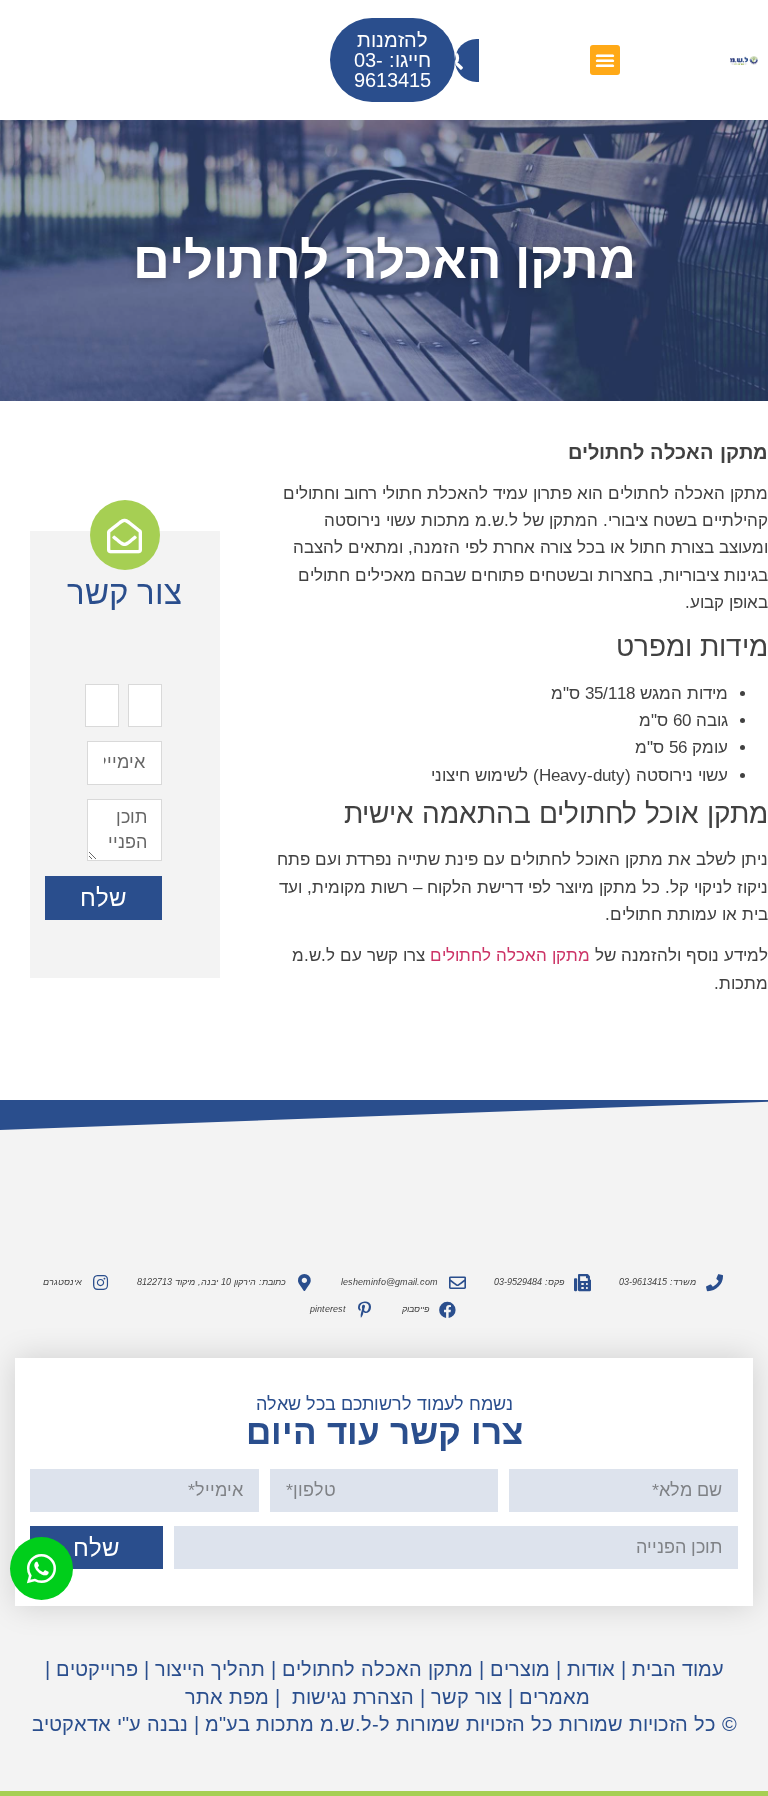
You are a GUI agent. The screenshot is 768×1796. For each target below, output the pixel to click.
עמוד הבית (678, 1669)
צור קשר (466, 1697)
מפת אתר (227, 1697)
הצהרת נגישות (350, 1697)
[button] (605, 60)
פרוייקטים (97, 1669)
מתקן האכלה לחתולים (510, 955)
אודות (591, 1669)
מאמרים (554, 1697)
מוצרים (520, 1669)
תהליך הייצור (210, 1669)
